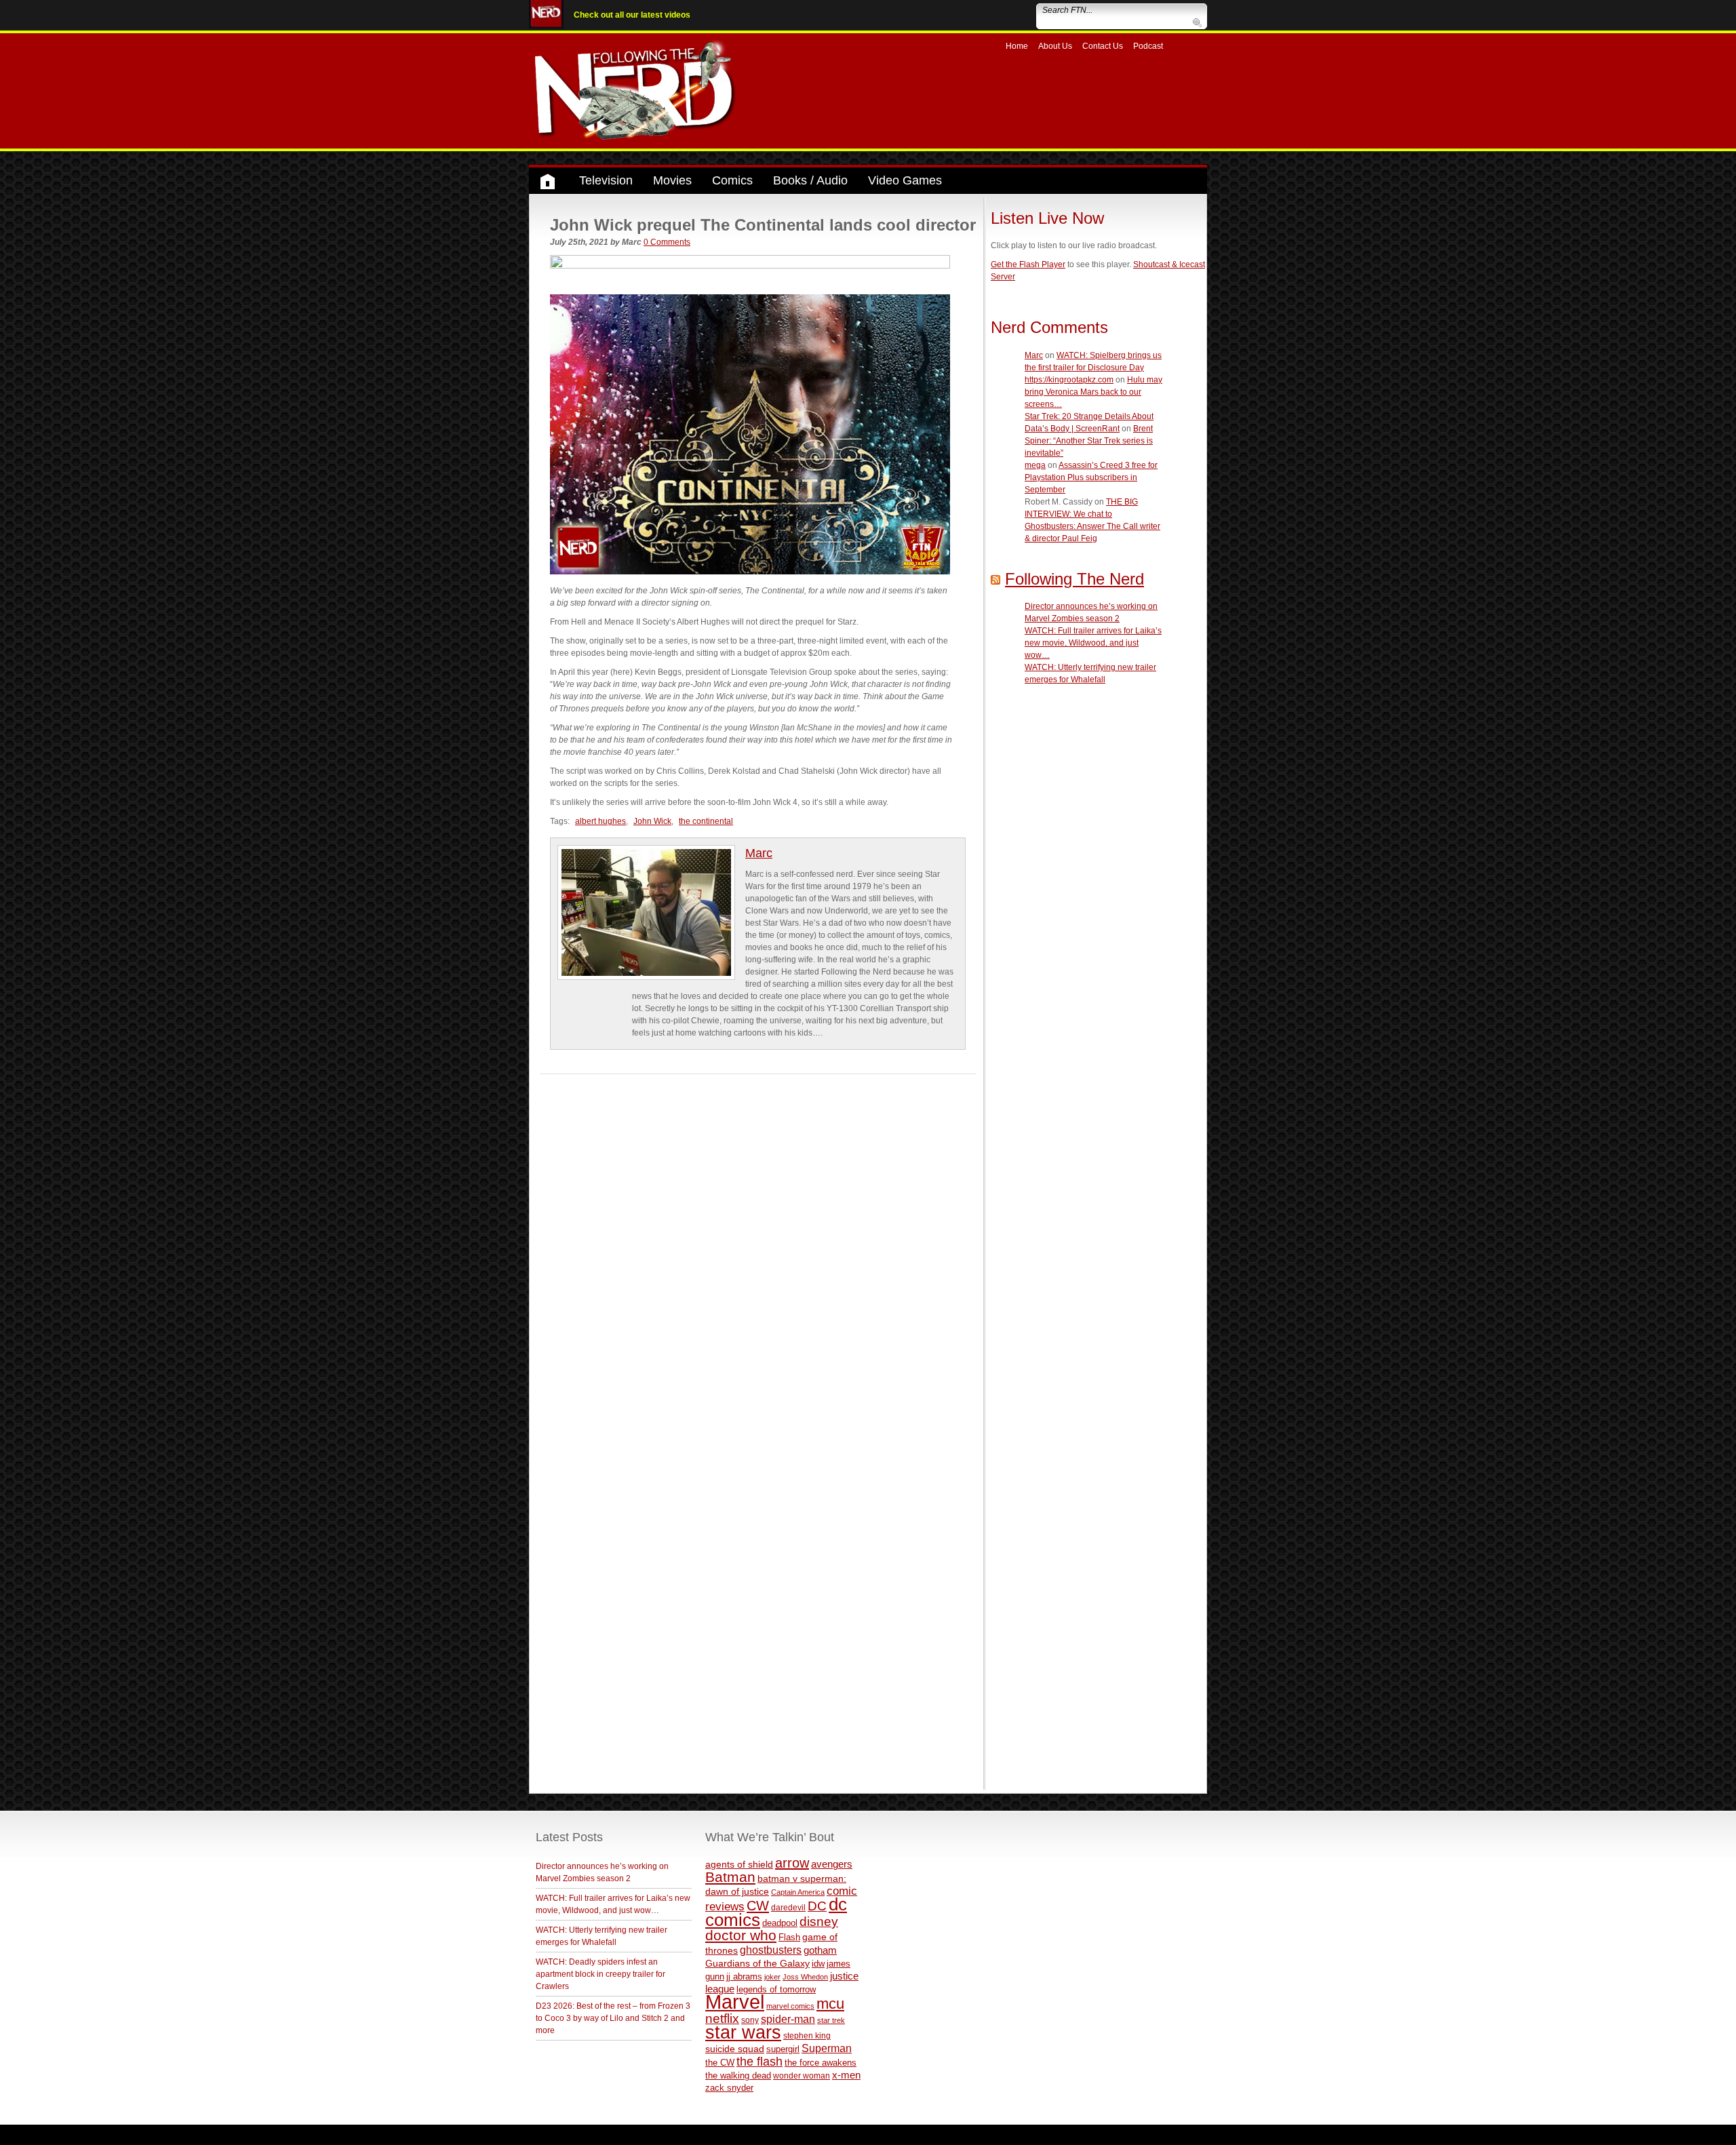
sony (750, 2020)
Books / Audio (810, 180)
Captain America (798, 1892)
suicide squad (735, 2049)
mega (1035, 465)
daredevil (788, 1907)
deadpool (780, 1923)
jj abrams (744, 1976)
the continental (706, 821)
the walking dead (738, 2075)
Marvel (735, 2002)
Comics (732, 180)
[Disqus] (758, 1244)
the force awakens (821, 2063)
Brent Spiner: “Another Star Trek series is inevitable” (1089, 441)
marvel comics (790, 2006)
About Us (1055, 46)
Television (606, 180)
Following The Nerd (1074, 579)
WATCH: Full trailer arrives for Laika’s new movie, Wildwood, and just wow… (1093, 643)
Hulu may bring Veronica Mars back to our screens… (1093, 392)
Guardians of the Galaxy (757, 1963)
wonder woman (802, 2075)
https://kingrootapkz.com (1069, 380)
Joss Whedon (805, 1977)
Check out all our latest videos (632, 15)
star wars (743, 2032)
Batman (730, 1877)
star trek (831, 2020)
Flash (789, 1937)
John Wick (652, 821)
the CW (720, 2063)
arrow (792, 1863)
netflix (722, 2018)
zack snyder (729, 2088)
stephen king (807, 2035)
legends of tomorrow (776, 1990)
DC (817, 1906)
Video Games (905, 180)
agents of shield (739, 1865)
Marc (759, 853)
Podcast (1148, 46)
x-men (846, 2075)
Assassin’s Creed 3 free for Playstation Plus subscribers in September (1091, 477)
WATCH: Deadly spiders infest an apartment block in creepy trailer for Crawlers (600, 1974)
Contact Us (1103, 46)
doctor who (741, 1935)
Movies (672, 180)
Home (1017, 46)
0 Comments (667, 242)
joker (772, 1977)
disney (819, 1921)
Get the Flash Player (1028, 264)
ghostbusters (771, 1950)
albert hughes (600, 821)
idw (818, 1964)
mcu (830, 2004)
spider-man (788, 2019)
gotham (820, 1950)
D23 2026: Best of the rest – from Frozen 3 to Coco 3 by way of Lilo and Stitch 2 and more (613, 2018)
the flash (759, 2062)
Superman (827, 2048)
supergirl (783, 2049)
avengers (832, 1864)
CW (758, 1906)
